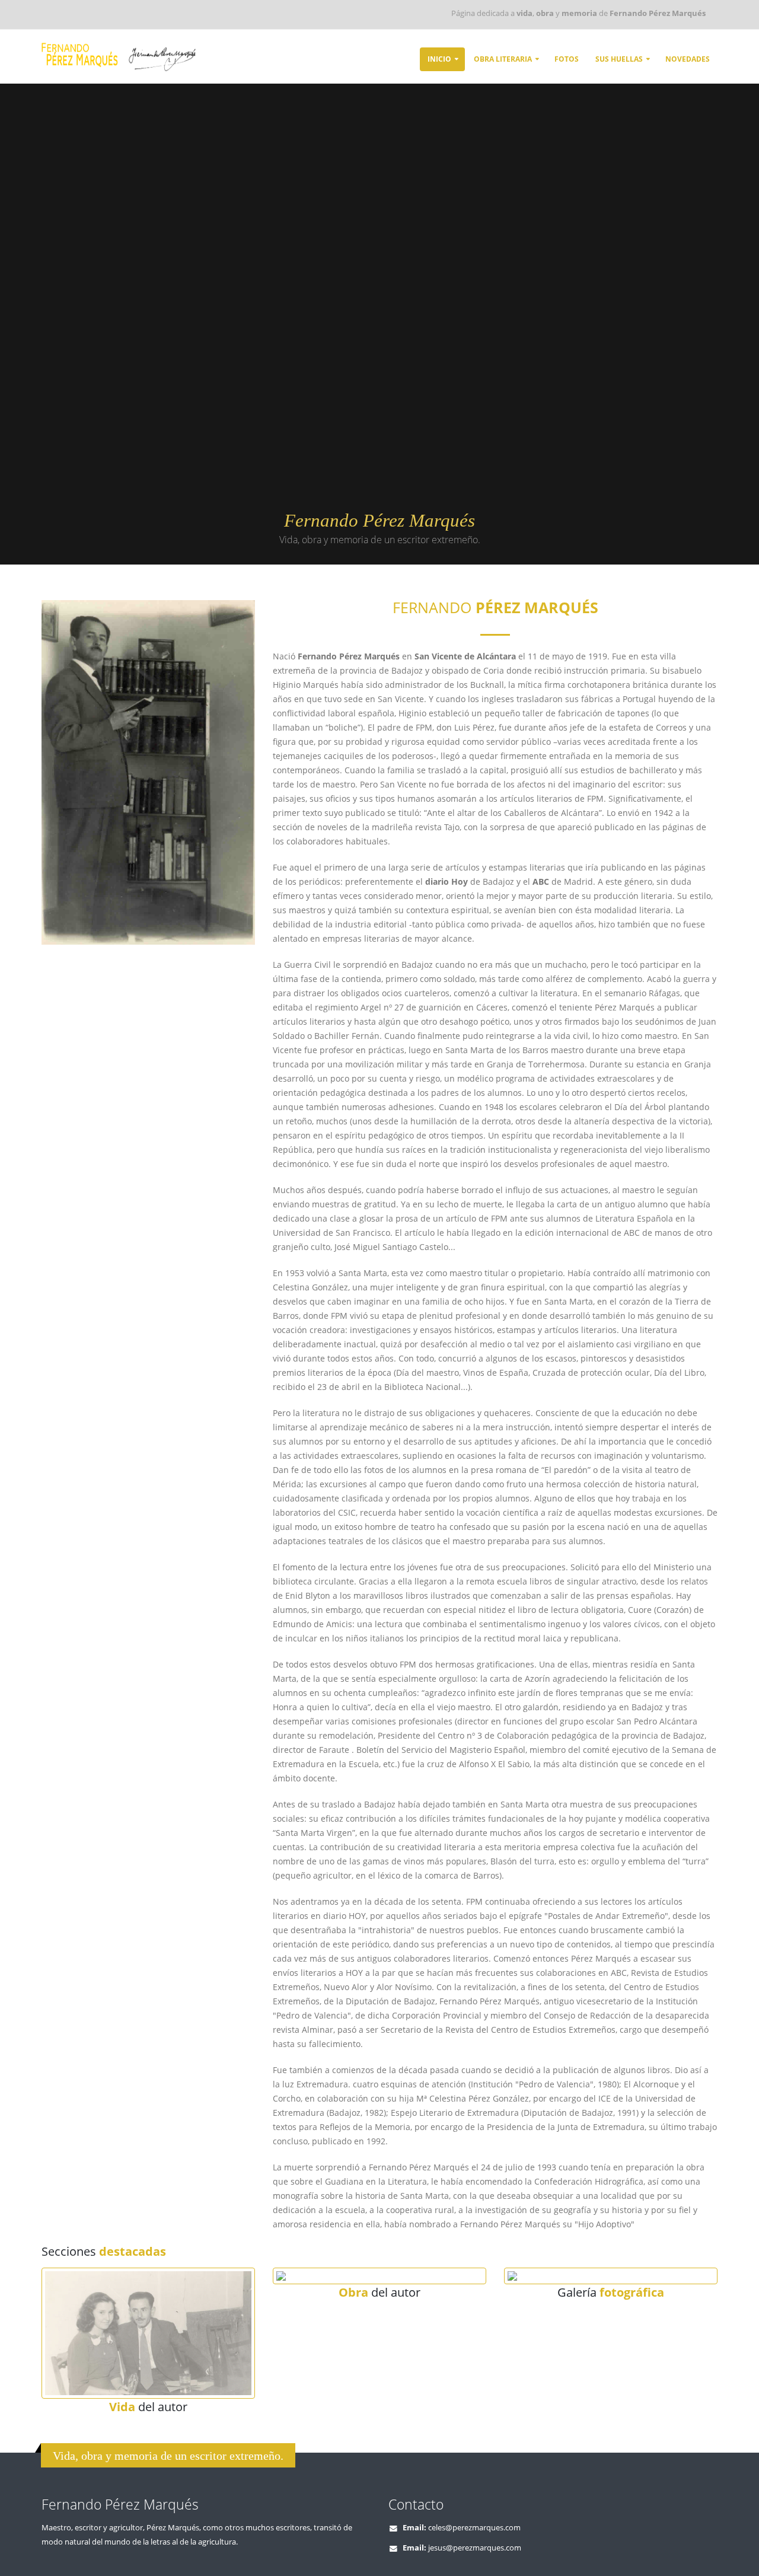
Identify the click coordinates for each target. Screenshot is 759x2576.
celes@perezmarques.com (474, 2528)
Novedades (688, 59)
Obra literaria (503, 59)
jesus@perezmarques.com (475, 2548)
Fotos (567, 59)
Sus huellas (619, 59)
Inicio (439, 59)
